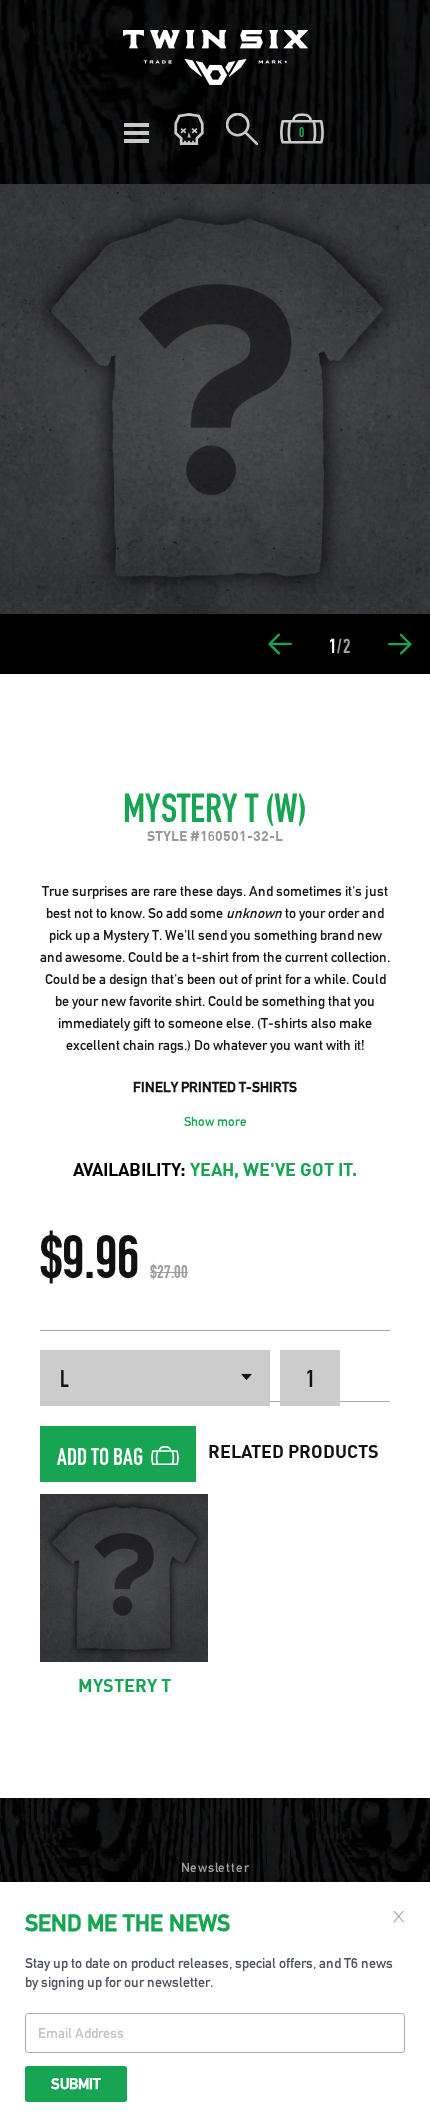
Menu (136, 130)
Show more (215, 1121)
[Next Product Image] (400, 644)
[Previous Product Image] (280, 644)
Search (242, 130)
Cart (302, 130)
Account (189, 130)
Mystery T (124, 1687)
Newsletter (215, 1867)
